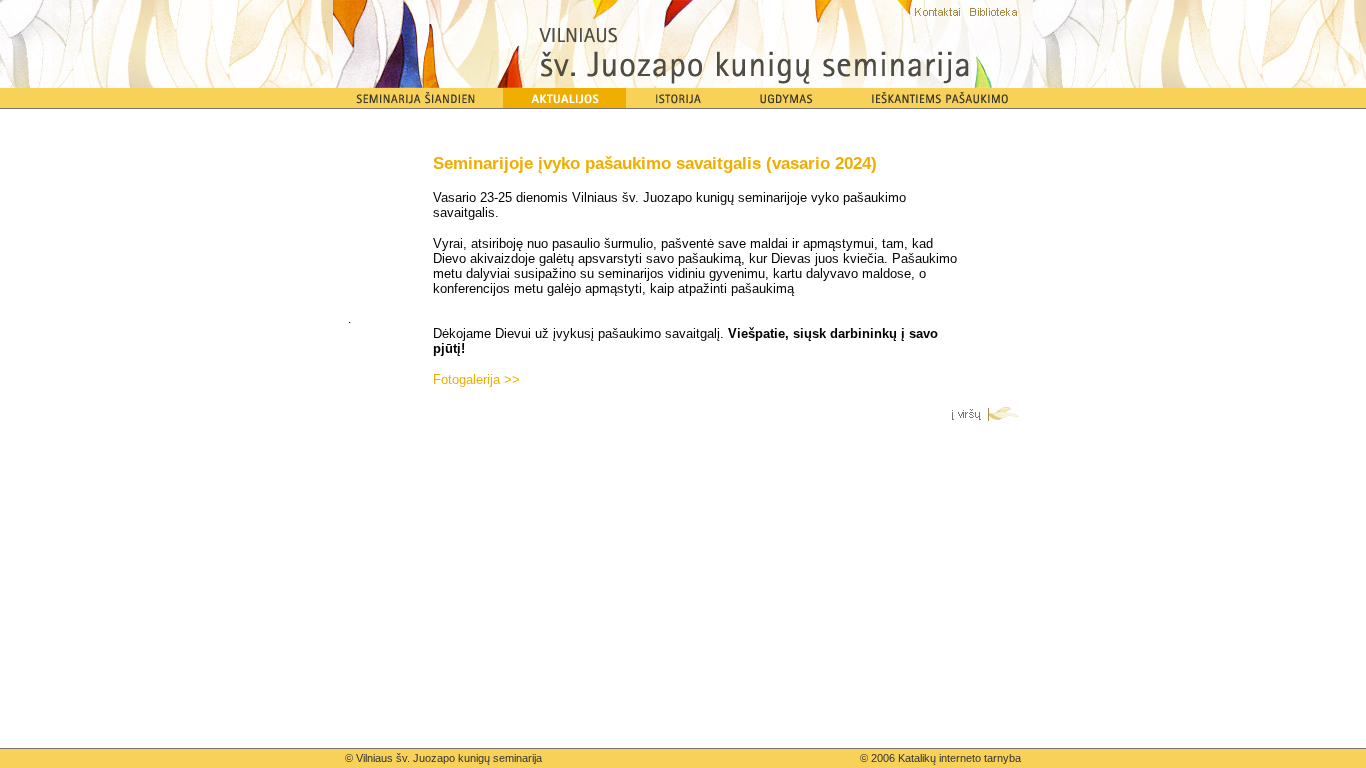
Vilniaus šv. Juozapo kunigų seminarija (449, 758)
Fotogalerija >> (476, 379)
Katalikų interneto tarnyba (959, 758)
